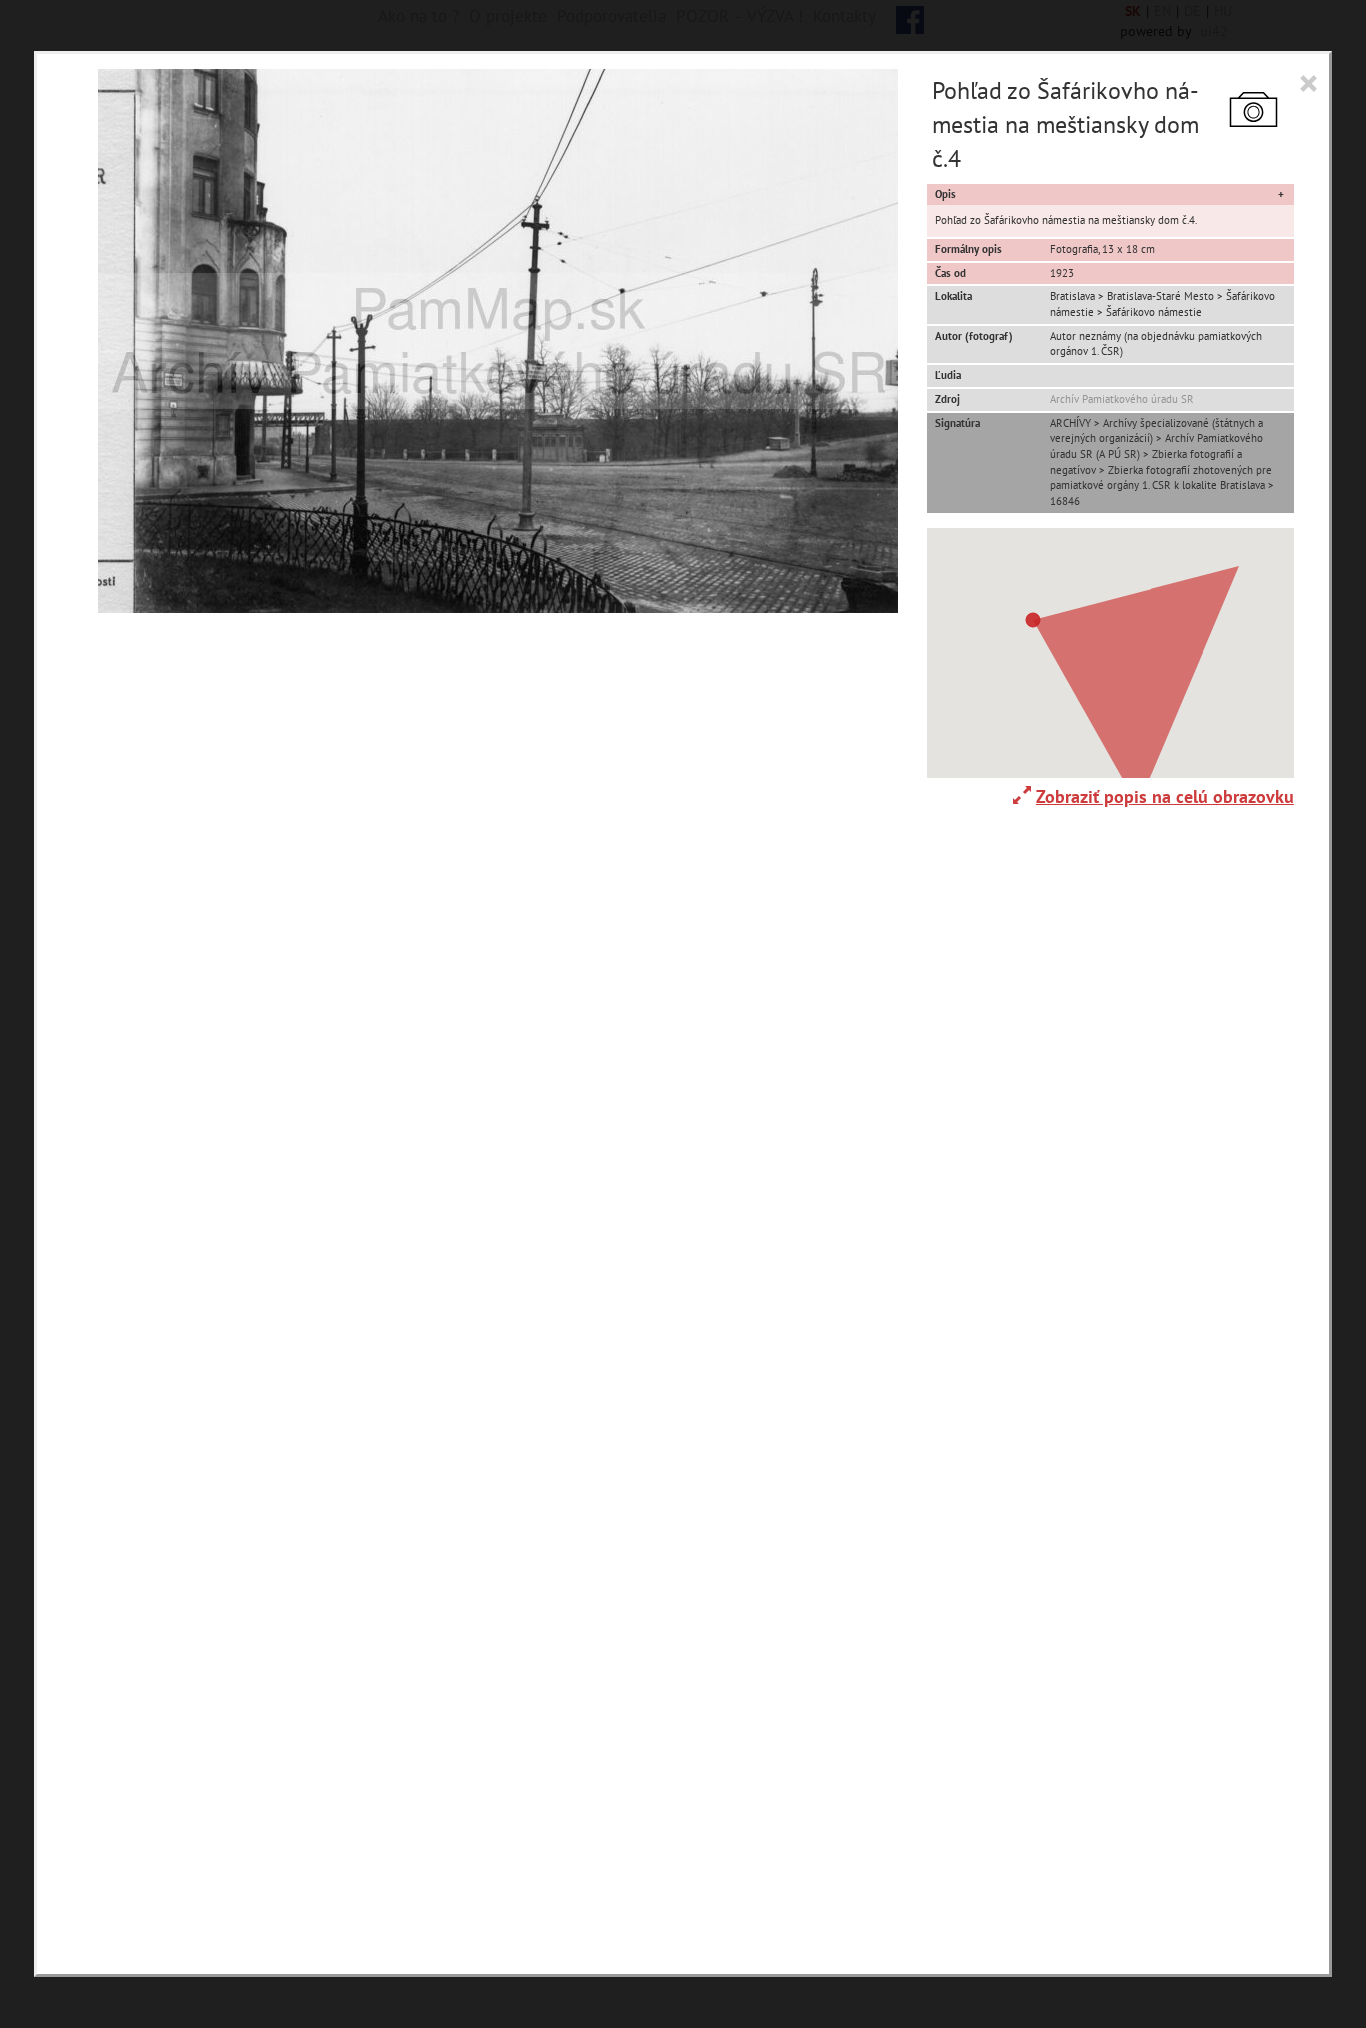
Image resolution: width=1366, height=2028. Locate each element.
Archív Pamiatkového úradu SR (1122, 399)
